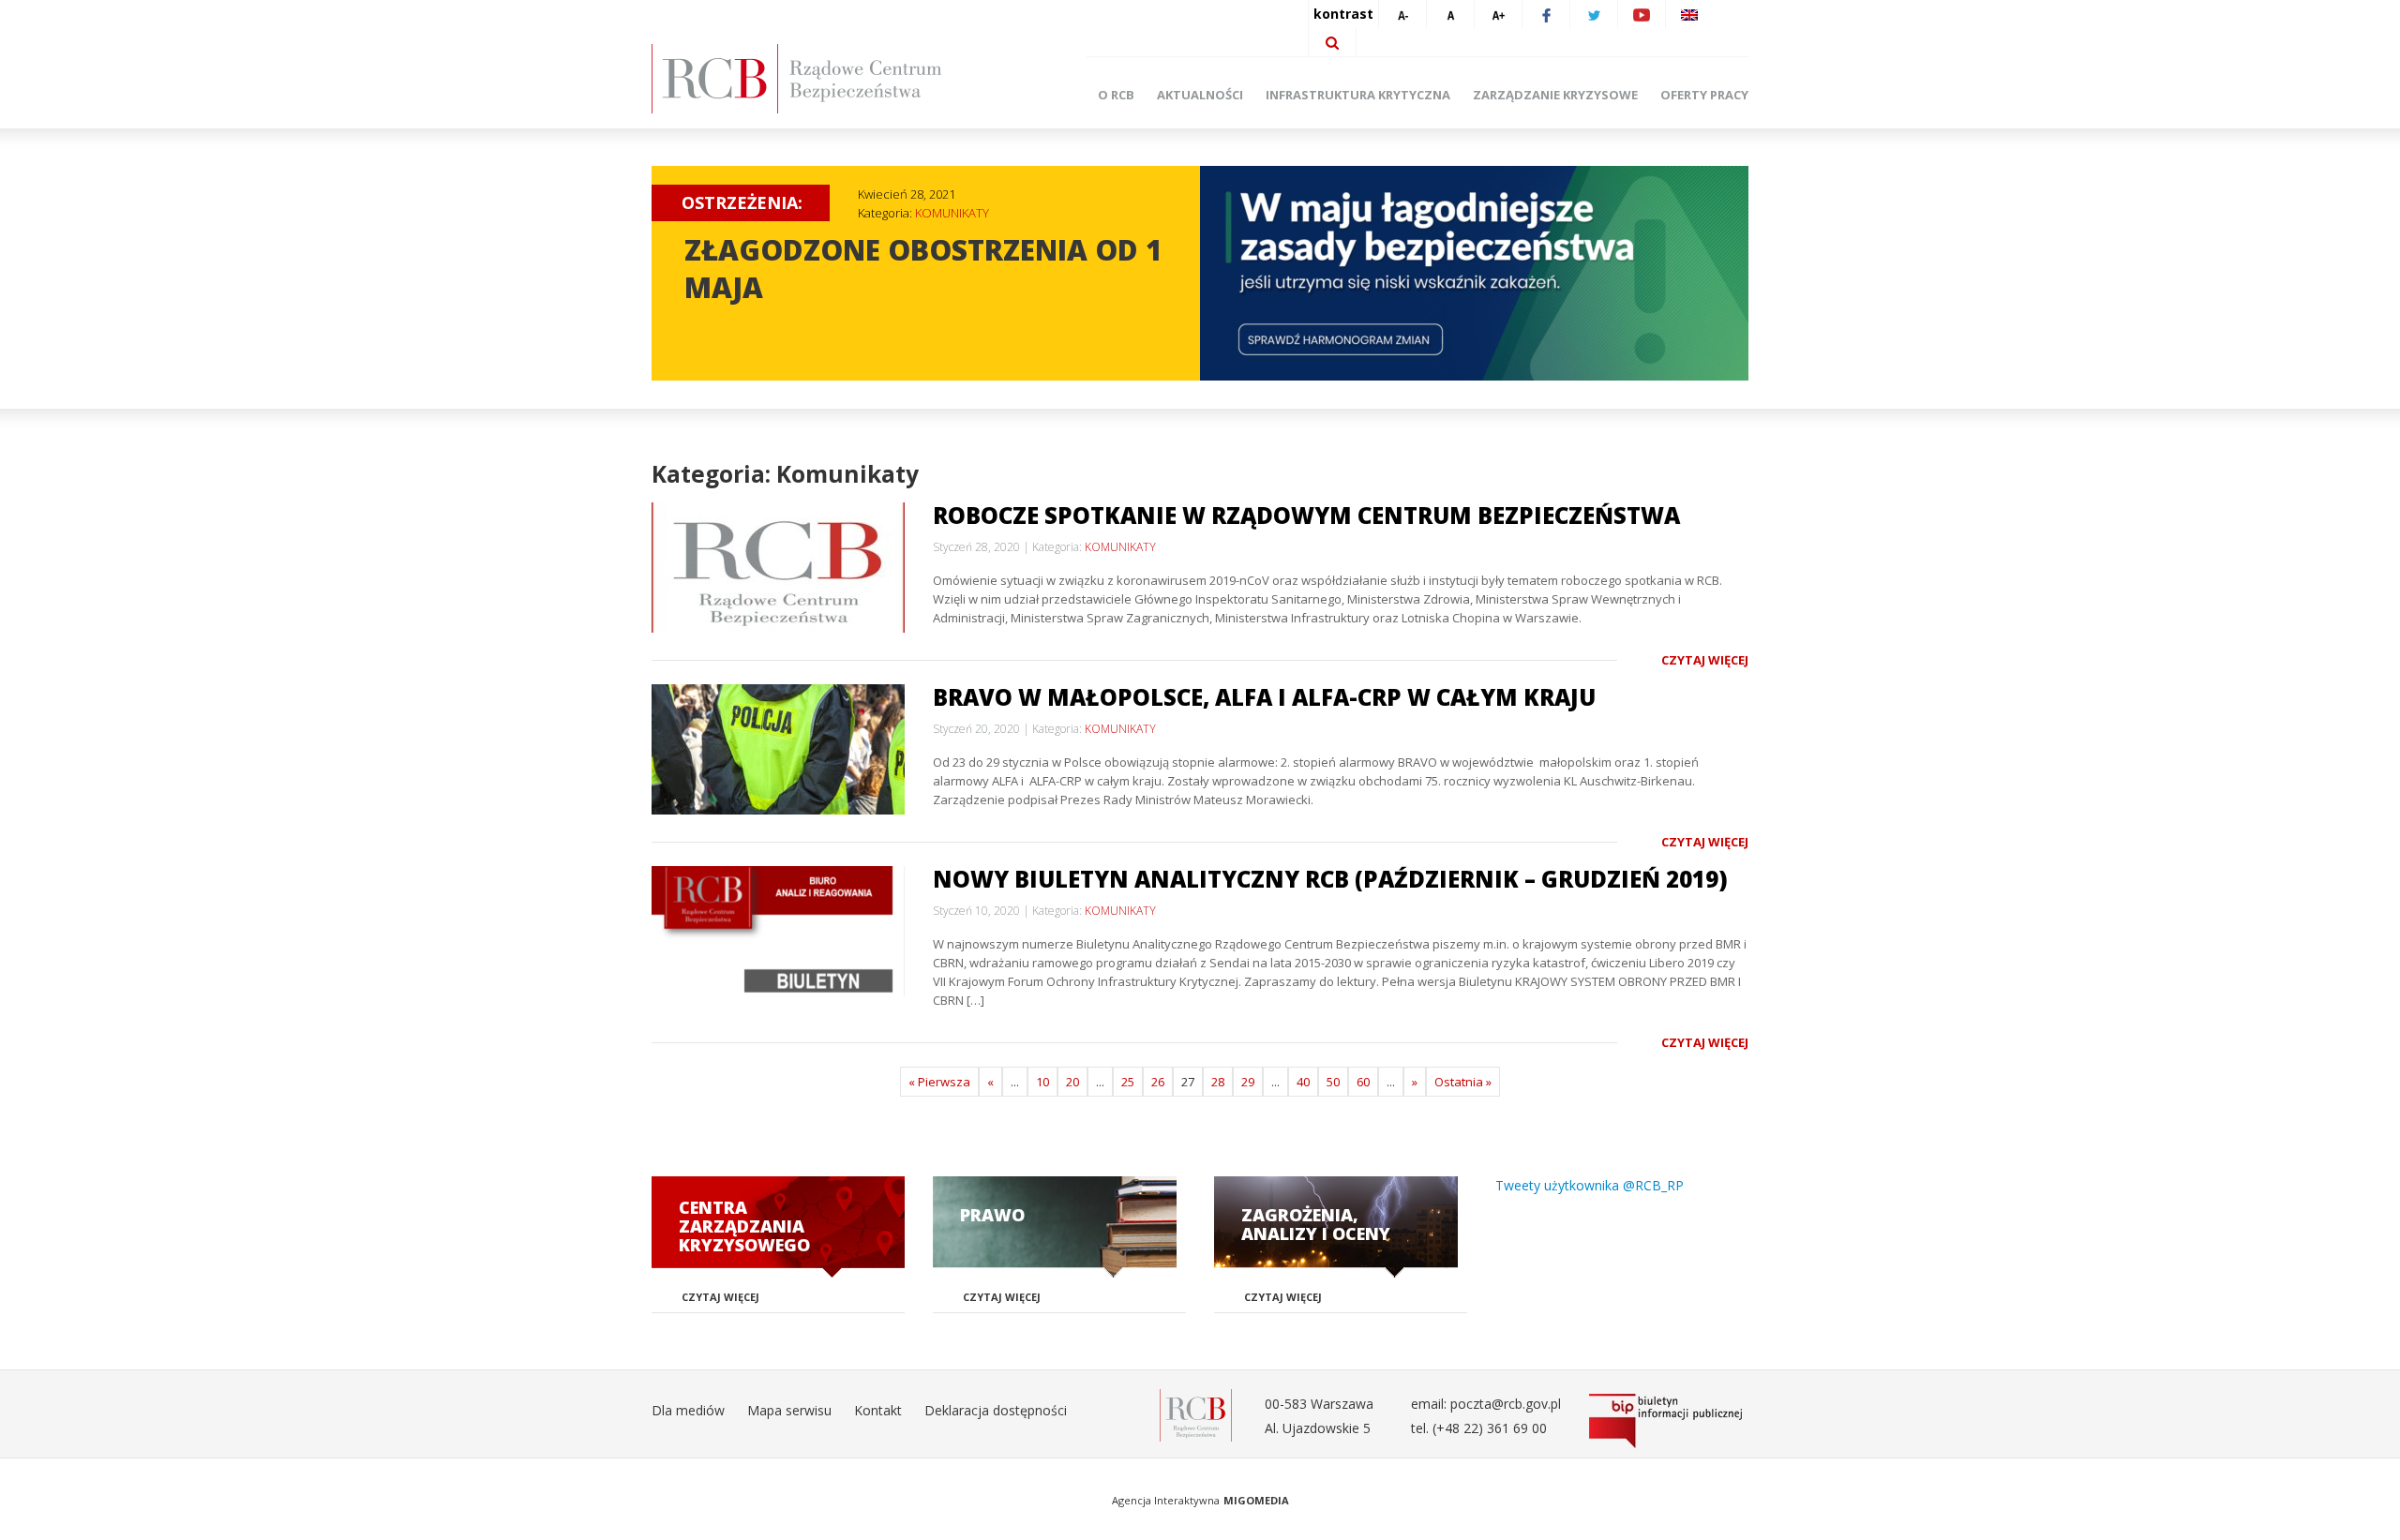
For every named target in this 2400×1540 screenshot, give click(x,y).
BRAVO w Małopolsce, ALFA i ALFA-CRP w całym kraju (1264, 697)
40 (1303, 1082)
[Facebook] (1546, 14)
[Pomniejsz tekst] (1402, 14)
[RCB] (1196, 1414)
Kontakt (878, 1410)
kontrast (1343, 14)
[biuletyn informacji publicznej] (1669, 1421)
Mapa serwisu (789, 1410)
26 (1158, 1082)
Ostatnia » (1463, 1082)
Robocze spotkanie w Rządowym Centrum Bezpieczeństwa (1306, 515)
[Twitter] (1594, 14)
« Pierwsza (939, 1082)
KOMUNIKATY (952, 213)
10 (1042, 1082)
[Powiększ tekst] (1498, 14)
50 (1333, 1082)
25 (1128, 1082)
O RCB (1116, 95)
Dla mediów (688, 1410)
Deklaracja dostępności (996, 1410)
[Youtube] (1642, 14)
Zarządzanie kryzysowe (1555, 95)
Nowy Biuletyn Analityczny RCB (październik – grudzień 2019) (1330, 879)
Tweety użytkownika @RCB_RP (1590, 1185)
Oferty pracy (1704, 95)
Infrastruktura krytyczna (1358, 95)
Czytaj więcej (1705, 660)
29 (1248, 1082)
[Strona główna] (825, 79)
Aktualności (1200, 95)
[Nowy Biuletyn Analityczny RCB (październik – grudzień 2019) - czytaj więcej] (778, 931)
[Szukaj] (1332, 42)
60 (1363, 1082)
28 (1218, 1082)
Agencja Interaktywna (1166, 1500)
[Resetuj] (1450, 14)
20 (1072, 1082)
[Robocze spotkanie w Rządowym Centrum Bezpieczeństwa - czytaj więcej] (778, 568)
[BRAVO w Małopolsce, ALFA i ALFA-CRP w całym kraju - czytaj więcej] (778, 749)
